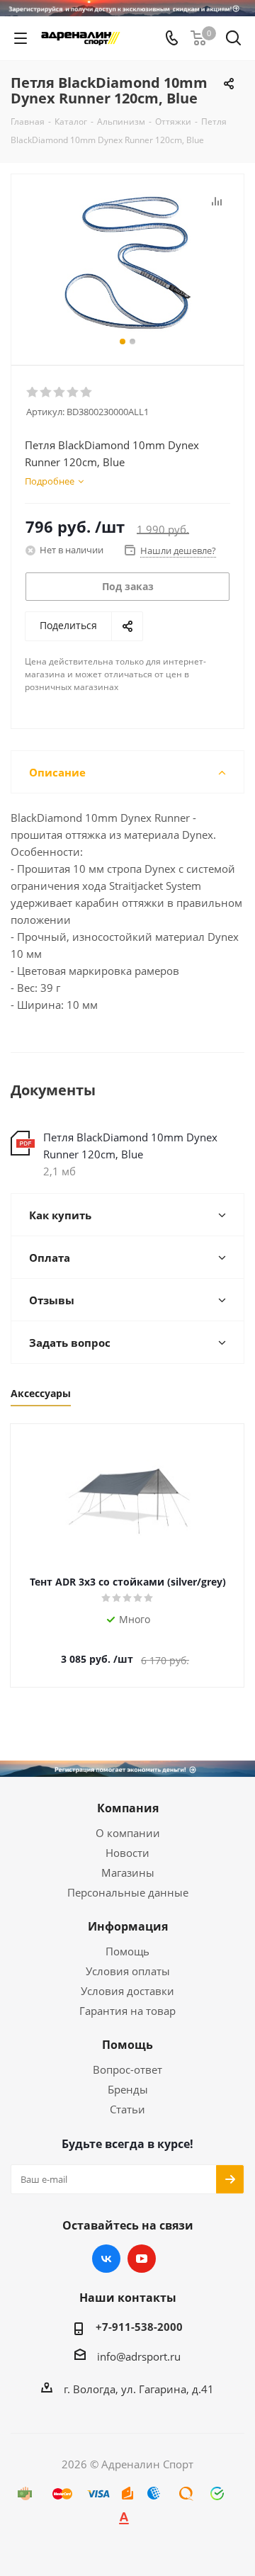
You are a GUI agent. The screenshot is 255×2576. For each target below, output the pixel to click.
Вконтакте (106, 2259)
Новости (127, 1853)
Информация (128, 1926)
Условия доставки (127, 1991)
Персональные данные (128, 1892)
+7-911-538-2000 (139, 2327)
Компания (128, 1808)
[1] (33, 392)
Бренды (128, 2089)
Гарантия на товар (127, 2011)
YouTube (142, 2259)
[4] (73, 392)
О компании (128, 1833)
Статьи (127, 2109)
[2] (46, 392)
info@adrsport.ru (139, 2356)
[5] (87, 392)
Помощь (127, 1951)
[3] (60, 392)
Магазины (128, 1872)
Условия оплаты (128, 1971)
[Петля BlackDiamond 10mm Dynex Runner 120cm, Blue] (127, 263)
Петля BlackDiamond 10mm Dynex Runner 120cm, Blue (130, 1146)
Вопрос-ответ (127, 2069)
